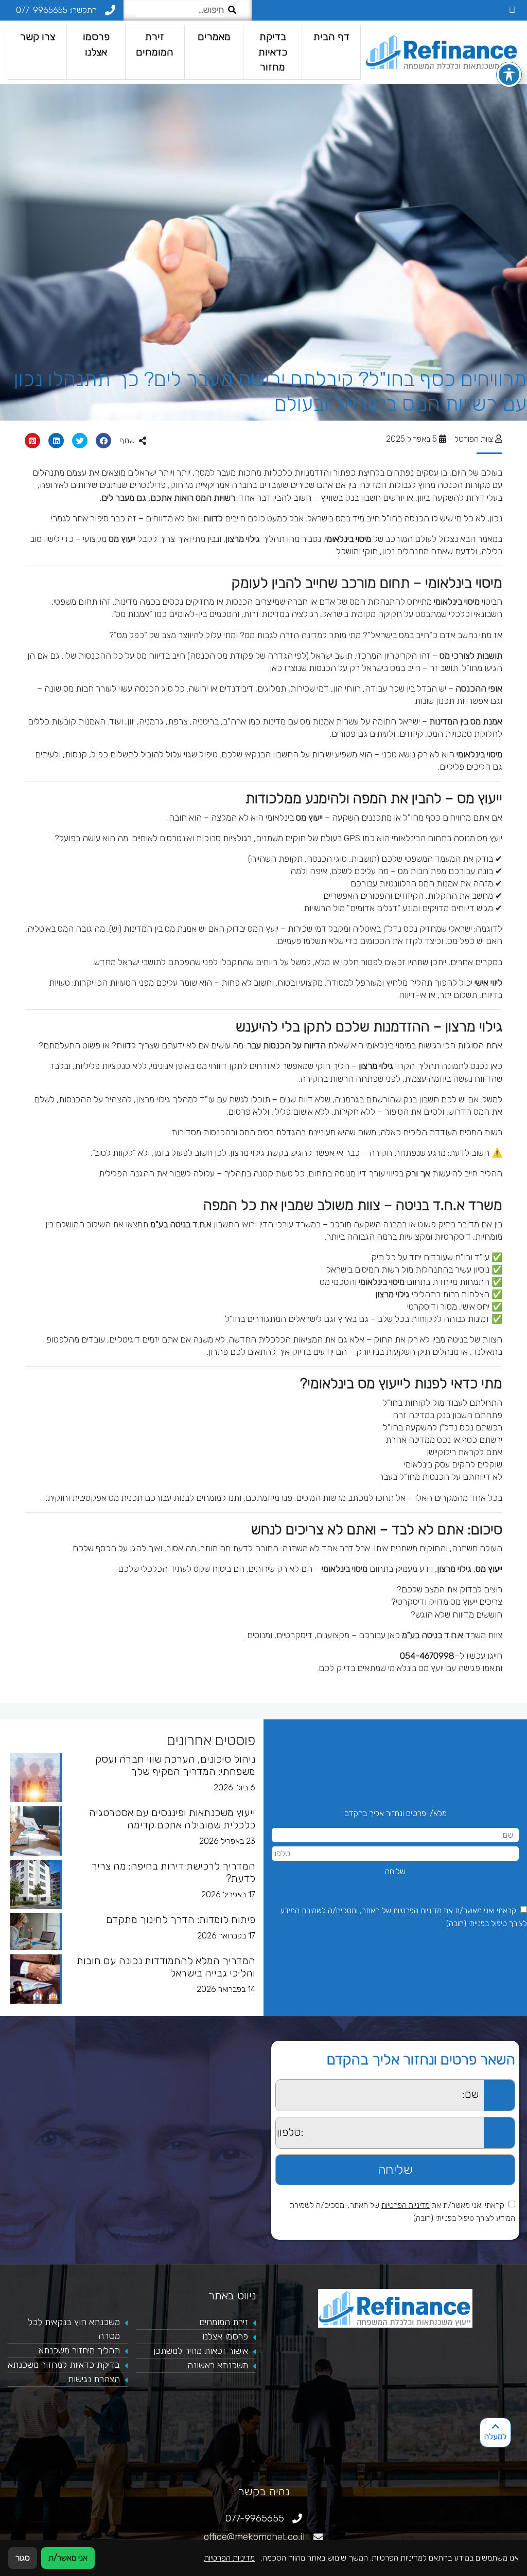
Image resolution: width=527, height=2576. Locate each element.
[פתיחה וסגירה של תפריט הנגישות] (509, 75)
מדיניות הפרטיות (417, 1911)
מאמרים (214, 37)
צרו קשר (38, 37)
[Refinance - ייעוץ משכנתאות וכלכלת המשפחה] (442, 52)
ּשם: (269, 2085)
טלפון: (266, 2123)
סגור (23, 2558)
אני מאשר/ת (68, 2558)
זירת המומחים (155, 44)
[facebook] (512, 10)
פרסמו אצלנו (96, 44)
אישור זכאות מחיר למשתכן (201, 2351)
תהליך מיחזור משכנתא (79, 2350)
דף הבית (331, 37)
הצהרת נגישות (94, 2379)
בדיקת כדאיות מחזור (272, 52)
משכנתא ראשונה (218, 2365)
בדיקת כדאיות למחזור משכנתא (64, 2365)
